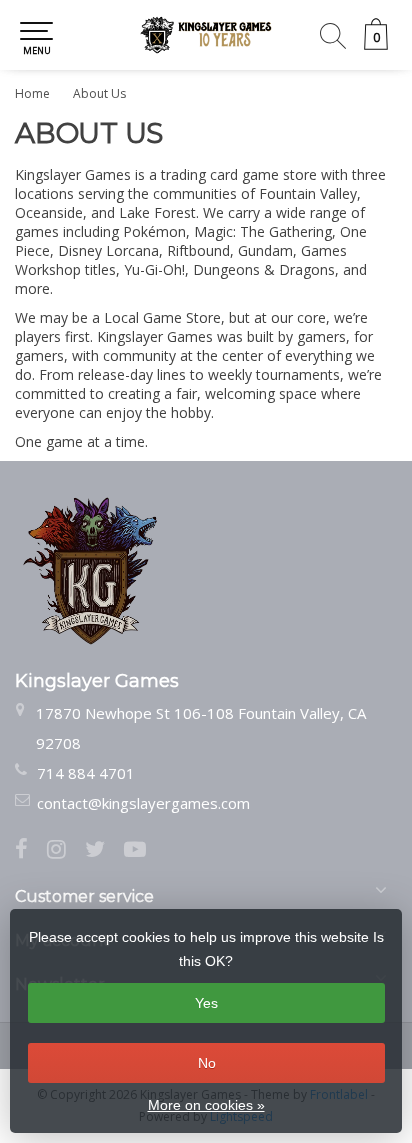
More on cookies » (206, 1105)
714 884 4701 (86, 773)
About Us (99, 93)
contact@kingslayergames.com (143, 803)
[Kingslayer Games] (206, 35)
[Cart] (376, 44)
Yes (206, 1003)
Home (32, 93)
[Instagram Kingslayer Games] (66, 851)
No (207, 1063)
